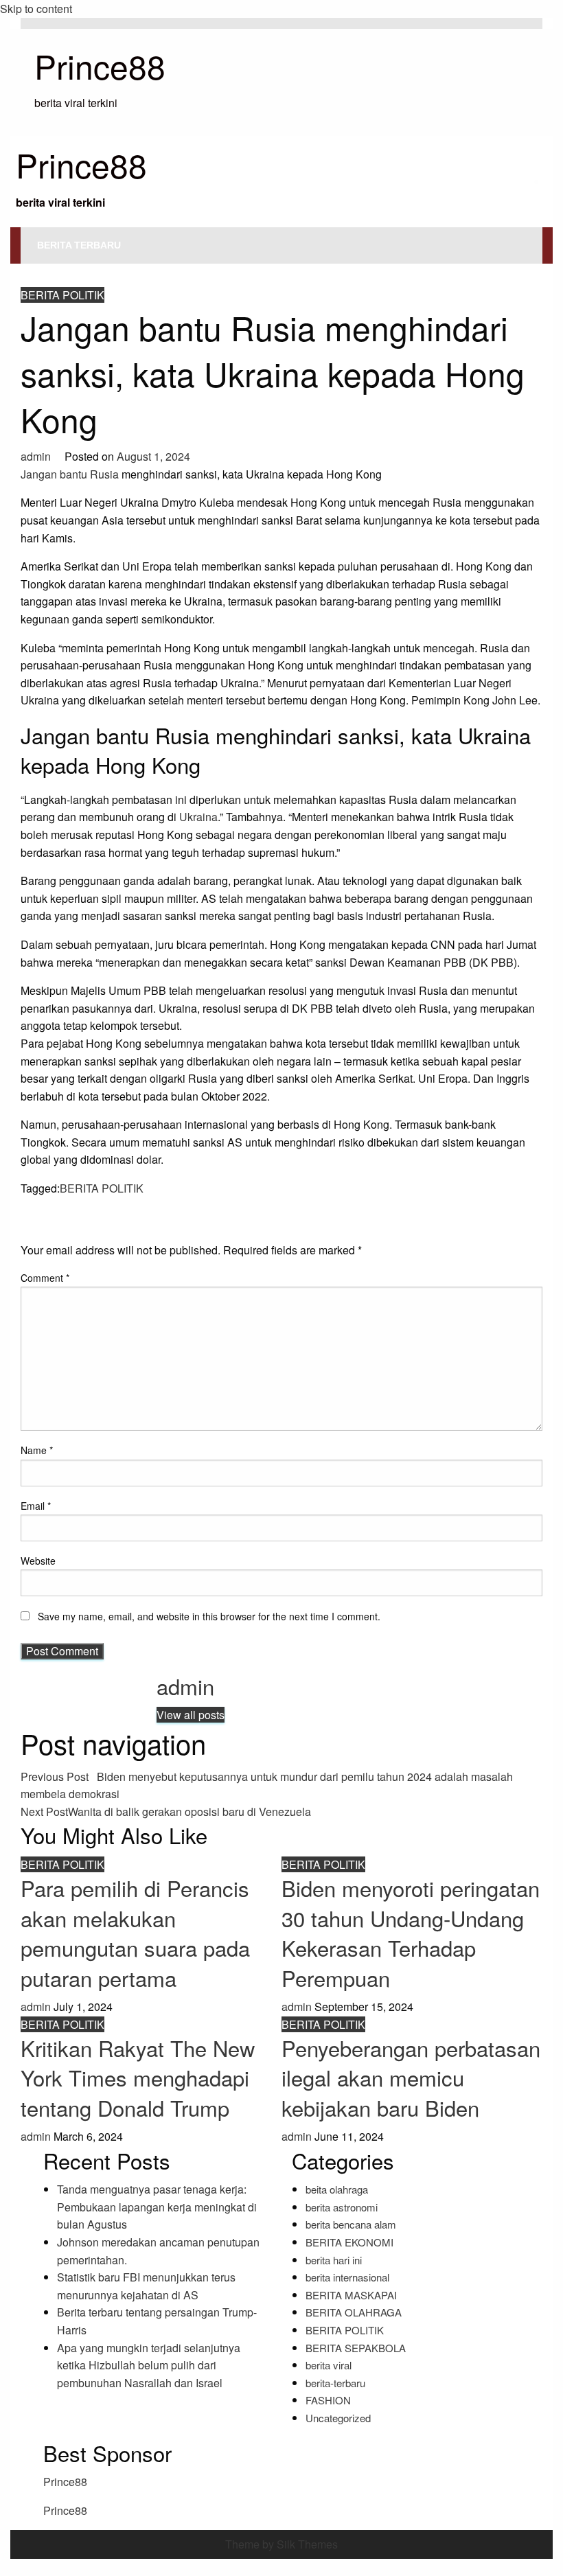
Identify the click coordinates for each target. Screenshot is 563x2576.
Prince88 (100, 66)
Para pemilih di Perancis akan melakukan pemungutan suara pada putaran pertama (135, 1932)
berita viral (329, 2365)
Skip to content (36, 9)
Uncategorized (338, 2418)
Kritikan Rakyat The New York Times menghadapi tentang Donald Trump (138, 2078)
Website (38, 1561)
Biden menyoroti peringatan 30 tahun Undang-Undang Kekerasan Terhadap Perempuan (411, 1932)
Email (36, 1506)
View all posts (191, 1715)
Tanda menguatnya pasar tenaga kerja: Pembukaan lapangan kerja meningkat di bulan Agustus (157, 2207)
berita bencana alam (351, 2224)
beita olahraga (337, 2189)
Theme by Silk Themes (281, 2544)
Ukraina (198, 817)
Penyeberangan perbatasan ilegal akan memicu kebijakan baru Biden (411, 2078)
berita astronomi (342, 2207)
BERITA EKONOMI (349, 2242)
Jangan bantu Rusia (70, 474)
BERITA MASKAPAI (351, 2295)
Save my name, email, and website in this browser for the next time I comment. (209, 1616)
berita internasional (347, 2277)
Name (37, 1450)
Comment (45, 1278)
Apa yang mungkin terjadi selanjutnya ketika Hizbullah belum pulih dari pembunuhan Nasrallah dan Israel (149, 2365)
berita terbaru (79, 245)
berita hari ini (334, 2260)
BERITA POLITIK (110, 269)
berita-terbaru (335, 2383)
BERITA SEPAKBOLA (356, 2348)
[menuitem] (79, 245)
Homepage (42, 269)
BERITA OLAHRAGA (354, 2312)
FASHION (328, 2400)
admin (37, 456)
